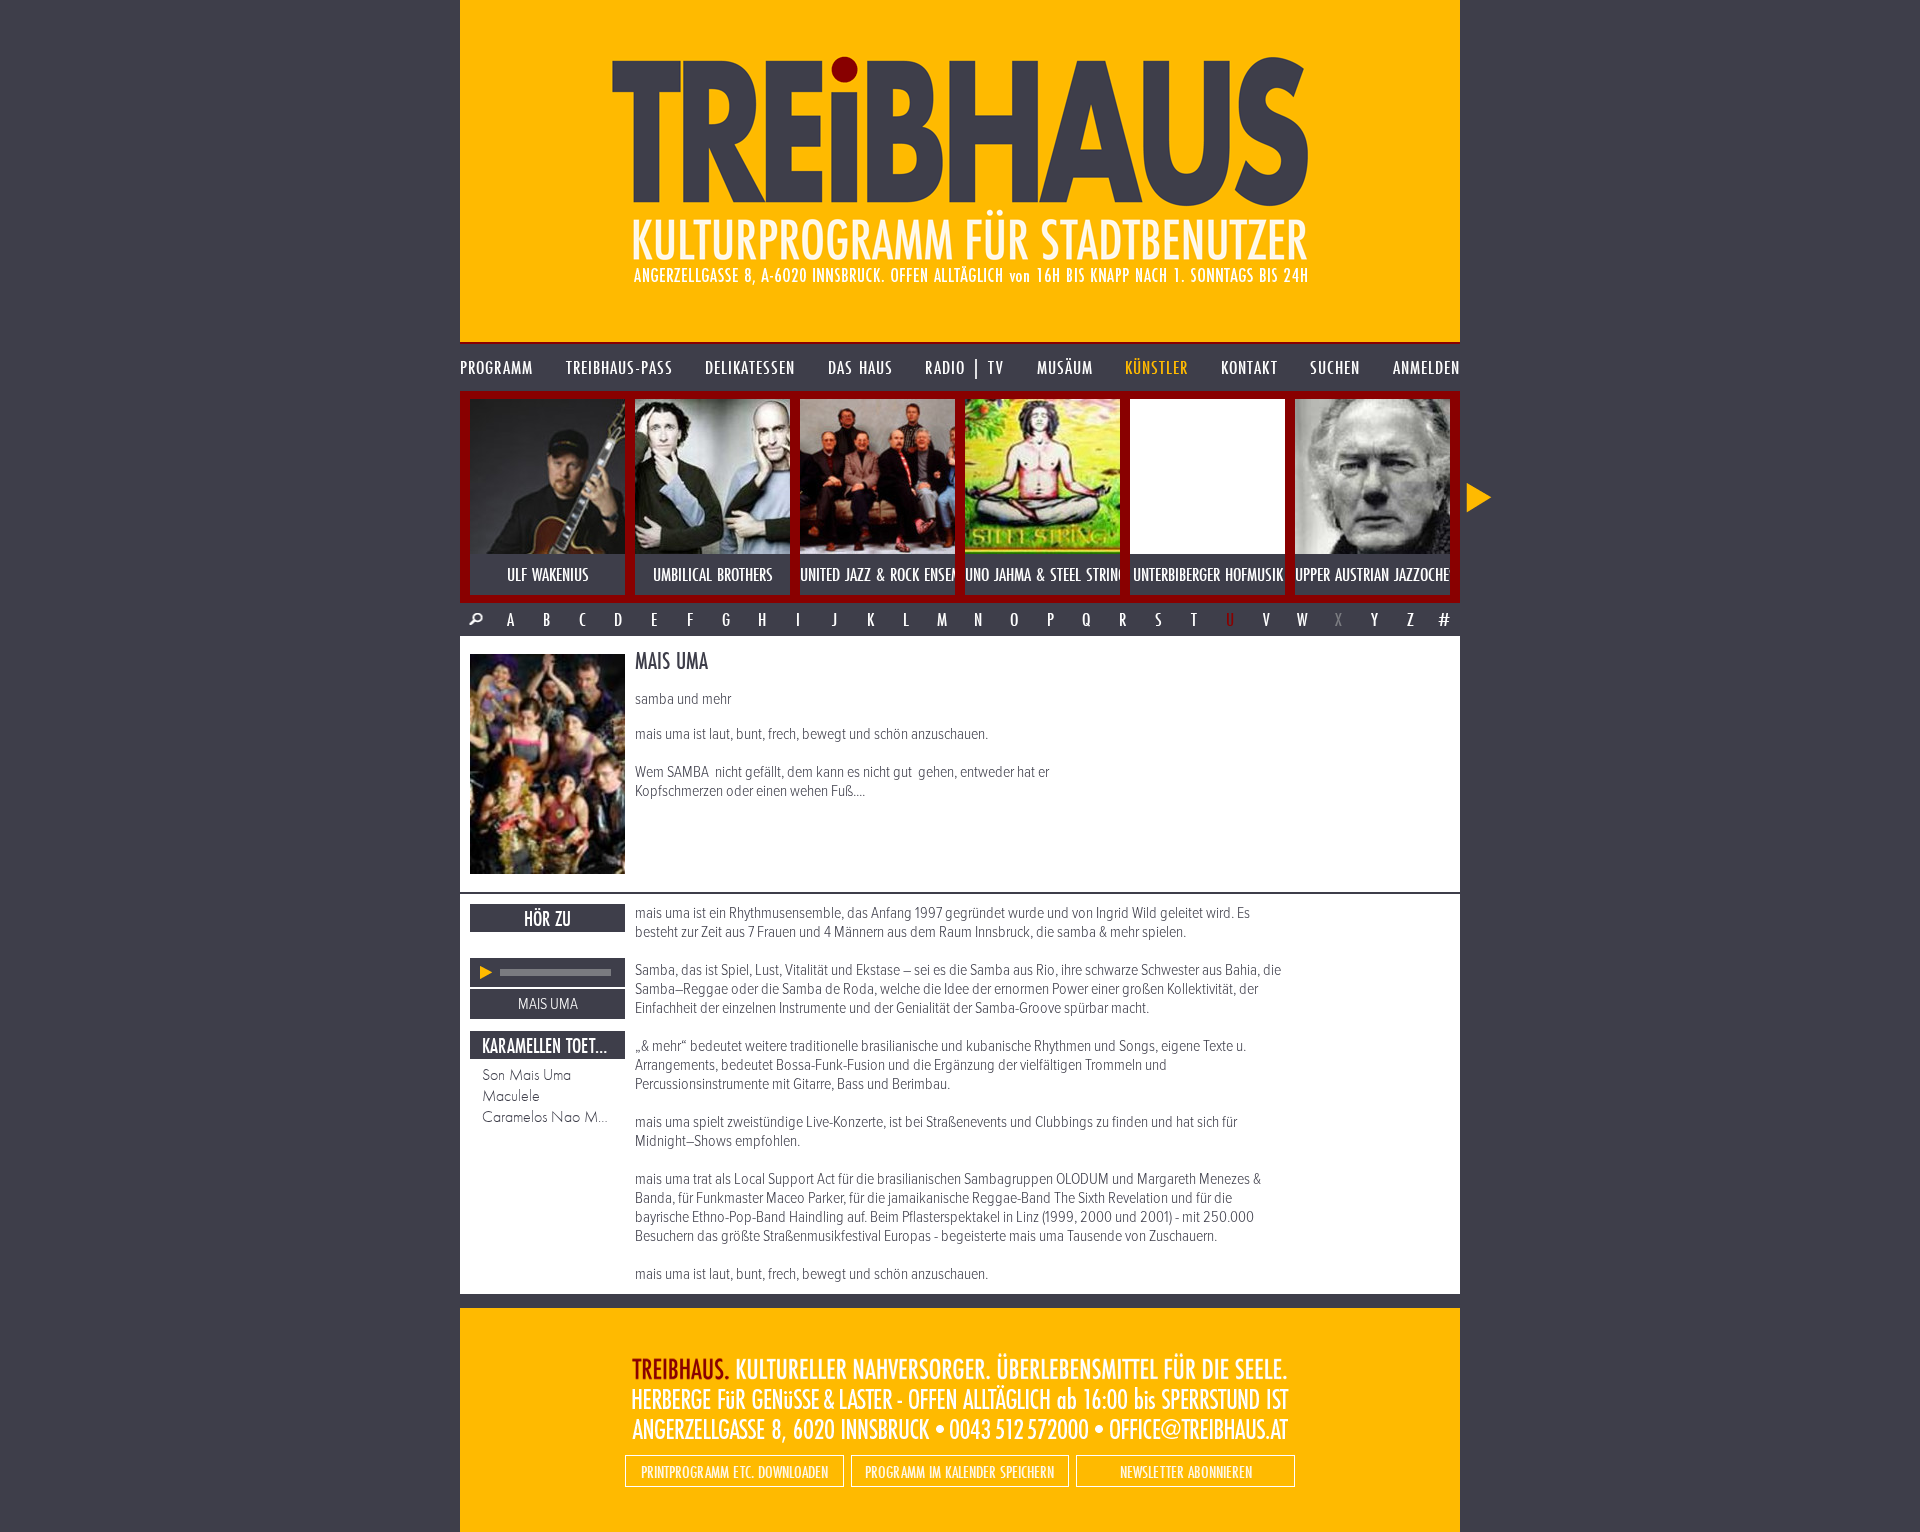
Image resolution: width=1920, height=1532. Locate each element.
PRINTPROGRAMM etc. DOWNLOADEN (734, 1471)
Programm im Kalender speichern (959, 1471)
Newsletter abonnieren (1186, 1471)
